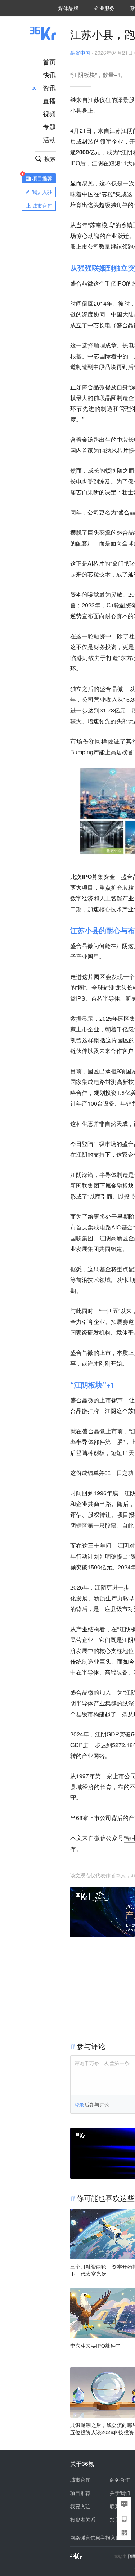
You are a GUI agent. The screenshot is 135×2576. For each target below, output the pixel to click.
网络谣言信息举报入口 (95, 2537)
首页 (49, 62)
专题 (49, 126)
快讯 (49, 75)
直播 (49, 100)
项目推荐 (80, 2493)
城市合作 (80, 2480)
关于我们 (120, 2493)
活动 (49, 139)
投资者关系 (83, 2519)
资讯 (49, 87)
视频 (49, 113)
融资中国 (80, 53)
